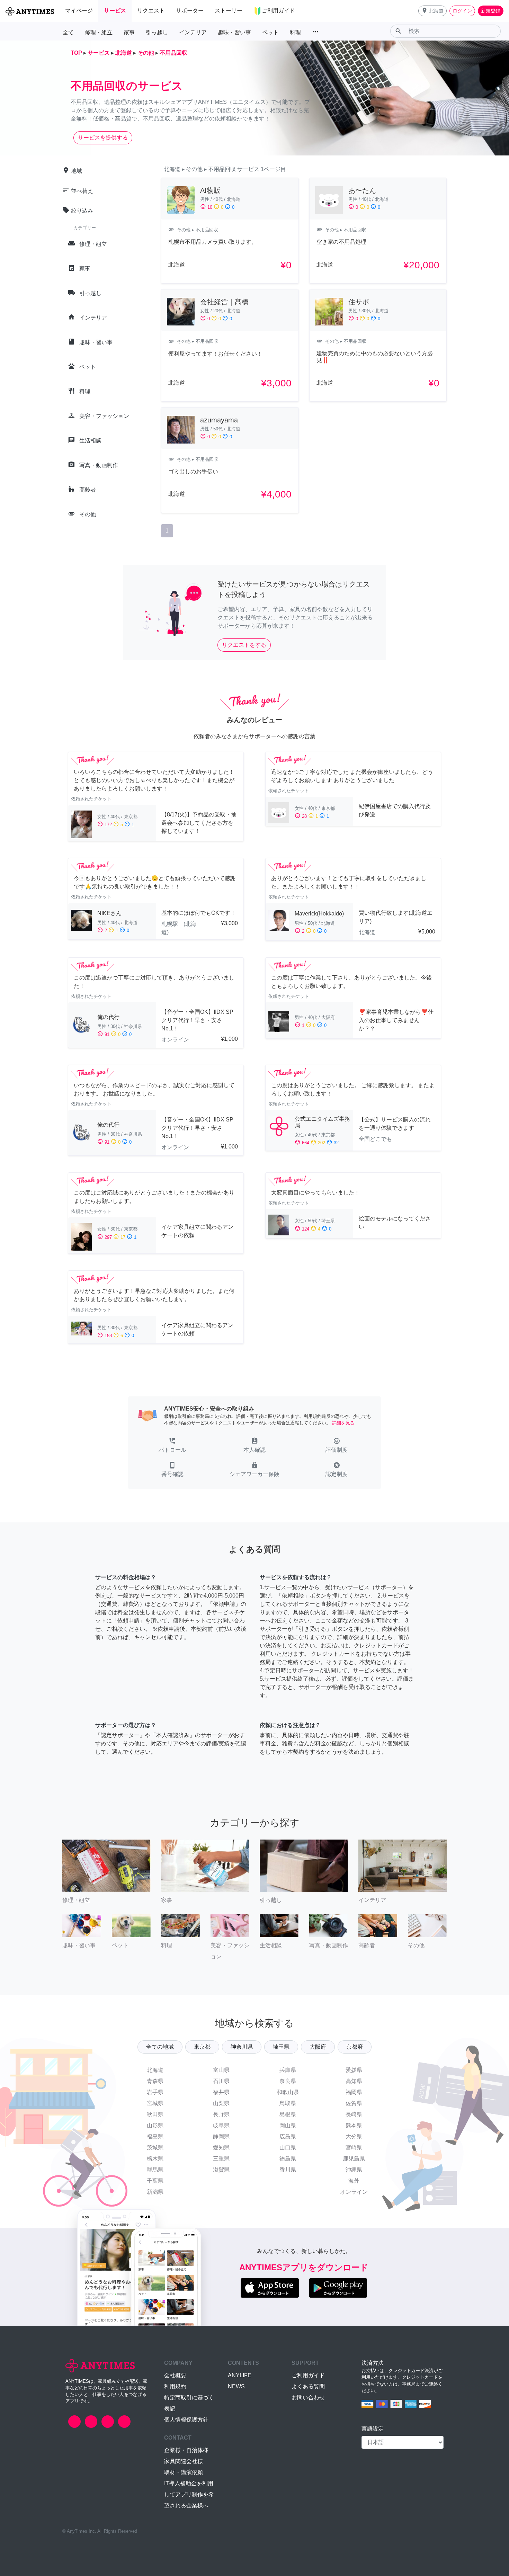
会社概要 (175, 2375)
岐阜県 (221, 2125)
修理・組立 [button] (99, 32)
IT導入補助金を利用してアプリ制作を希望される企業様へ (189, 2494)
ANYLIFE (240, 2375)
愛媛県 (354, 2070)
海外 (354, 2181)
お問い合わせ (308, 2398)
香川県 (288, 2170)
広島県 (288, 2136)
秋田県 (155, 2114)
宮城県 (155, 2103)
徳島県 (288, 2159)
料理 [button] (295, 32)
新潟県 (155, 2192)
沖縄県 (354, 2170)
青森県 (155, 2081)
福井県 (221, 2092)
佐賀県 (354, 2103)
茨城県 (155, 2148)
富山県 (221, 2070)
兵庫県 (288, 2070)
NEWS (236, 2386)
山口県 (288, 2148)
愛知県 (221, 2148)
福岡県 (354, 2092)
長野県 (221, 2114)
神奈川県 (242, 2047)
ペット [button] (270, 32)
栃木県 (155, 2159)
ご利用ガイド (308, 2375)
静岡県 (221, 2136)
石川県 (221, 2081)
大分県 (354, 2136)
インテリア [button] (193, 32)
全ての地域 (160, 2047)
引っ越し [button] (157, 32)
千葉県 (155, 2181)
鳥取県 (288, 2103)
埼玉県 (281, 2047)
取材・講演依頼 (184, 2472)
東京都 (202, 2047)
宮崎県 (354, 2148)
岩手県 (155, 2092)
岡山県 (288, 2125)
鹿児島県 (354, 2159)
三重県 (221, 2159)
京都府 (355, 2047)
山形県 (155, 2125)
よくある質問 (308, 2386)
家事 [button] (129, 32)
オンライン (354, 2192)
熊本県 (354, 2125)
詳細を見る (343, 1423)
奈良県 (288, 2081)
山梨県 (221, 2103)
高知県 (354, 2081)
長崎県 (354, 2114)
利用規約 (175, 2386)
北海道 (155, 2070)
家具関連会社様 (184, 2461)
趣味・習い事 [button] (234, 32)
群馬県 (155, 2170)
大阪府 (318, 2047)
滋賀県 (221, 2170)
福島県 (155, 2136)
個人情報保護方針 (186, 2420)
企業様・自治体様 (186, 2450)
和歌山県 (288, 2092)
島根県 (288, 2114)
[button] (432, 11)
